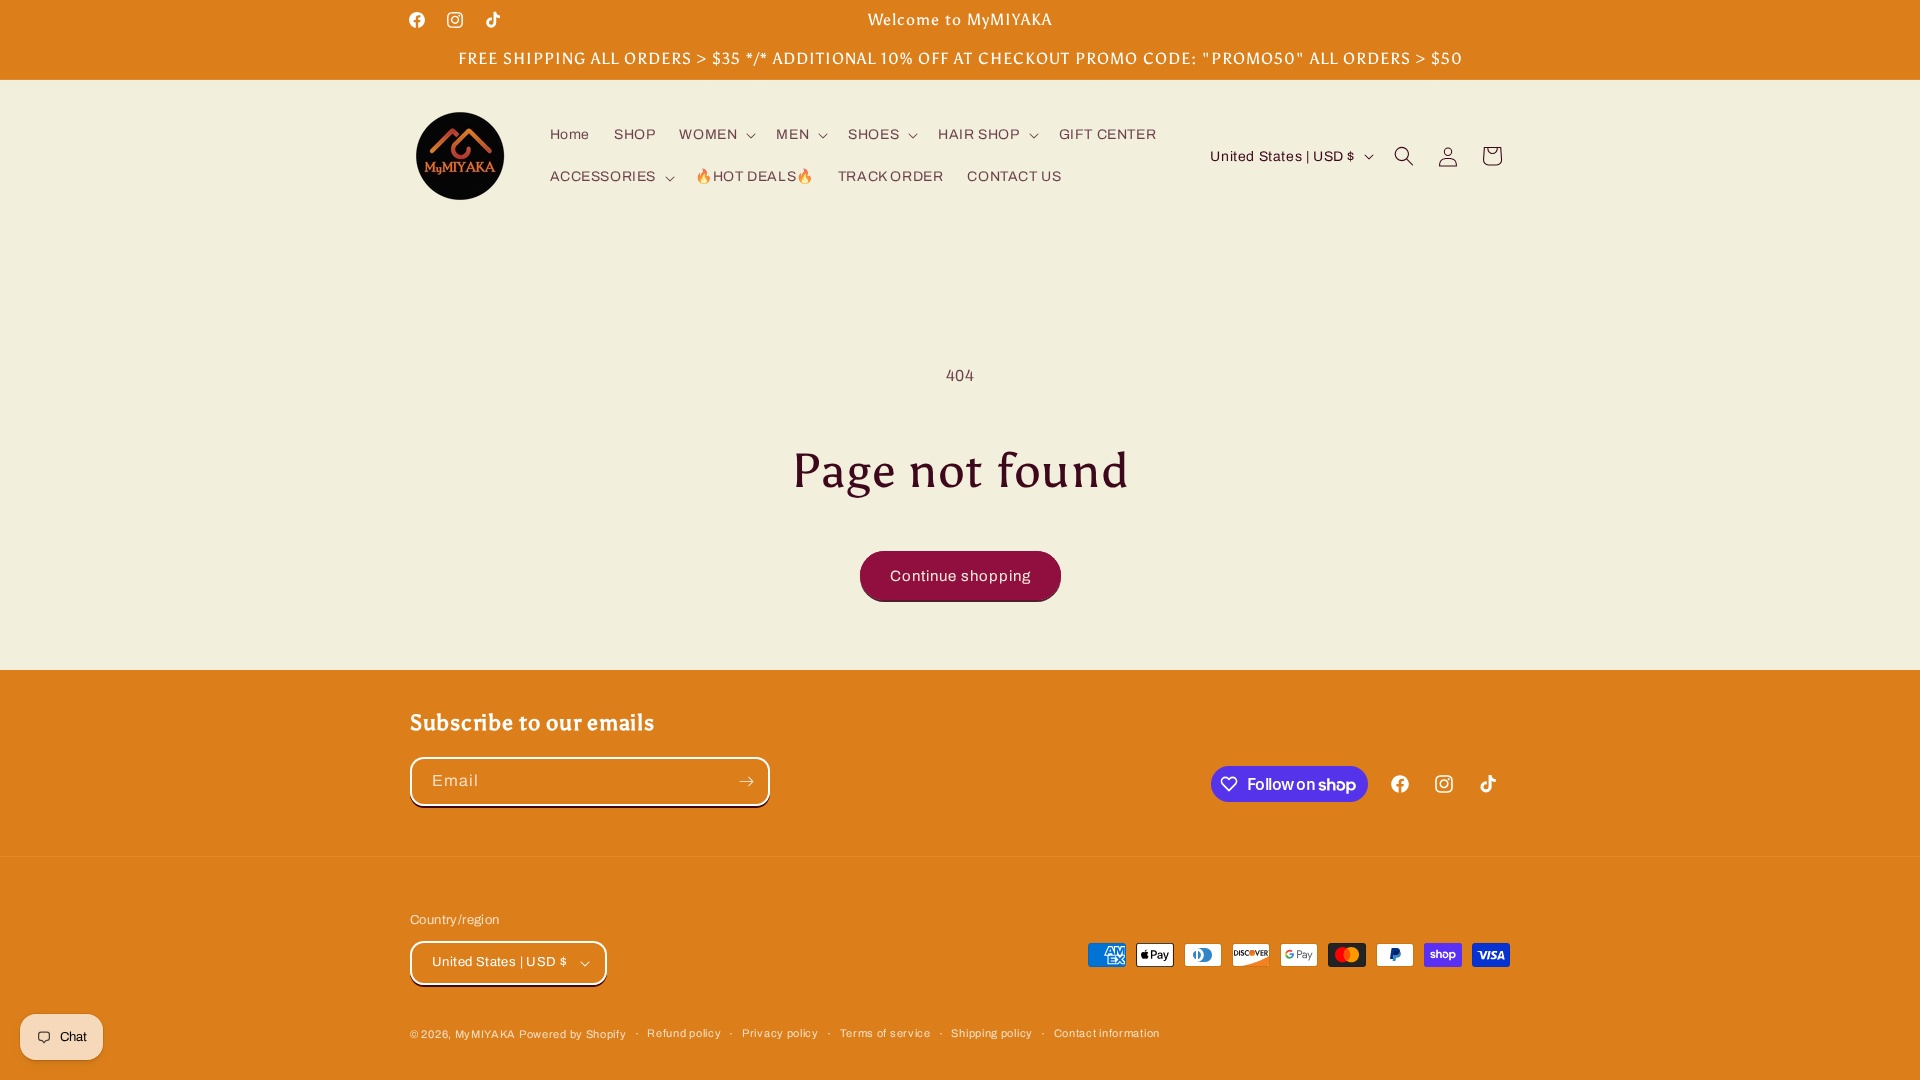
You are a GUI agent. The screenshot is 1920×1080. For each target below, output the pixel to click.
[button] (715, 135)
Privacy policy (780, 1033)
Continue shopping (960, 576)
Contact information (1107, 1033)
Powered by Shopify (573, 1034)
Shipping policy (992, 1033)
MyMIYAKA (485, 1034)
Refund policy (684, 1033)
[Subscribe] (746, 781)
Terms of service (885, 1033)
